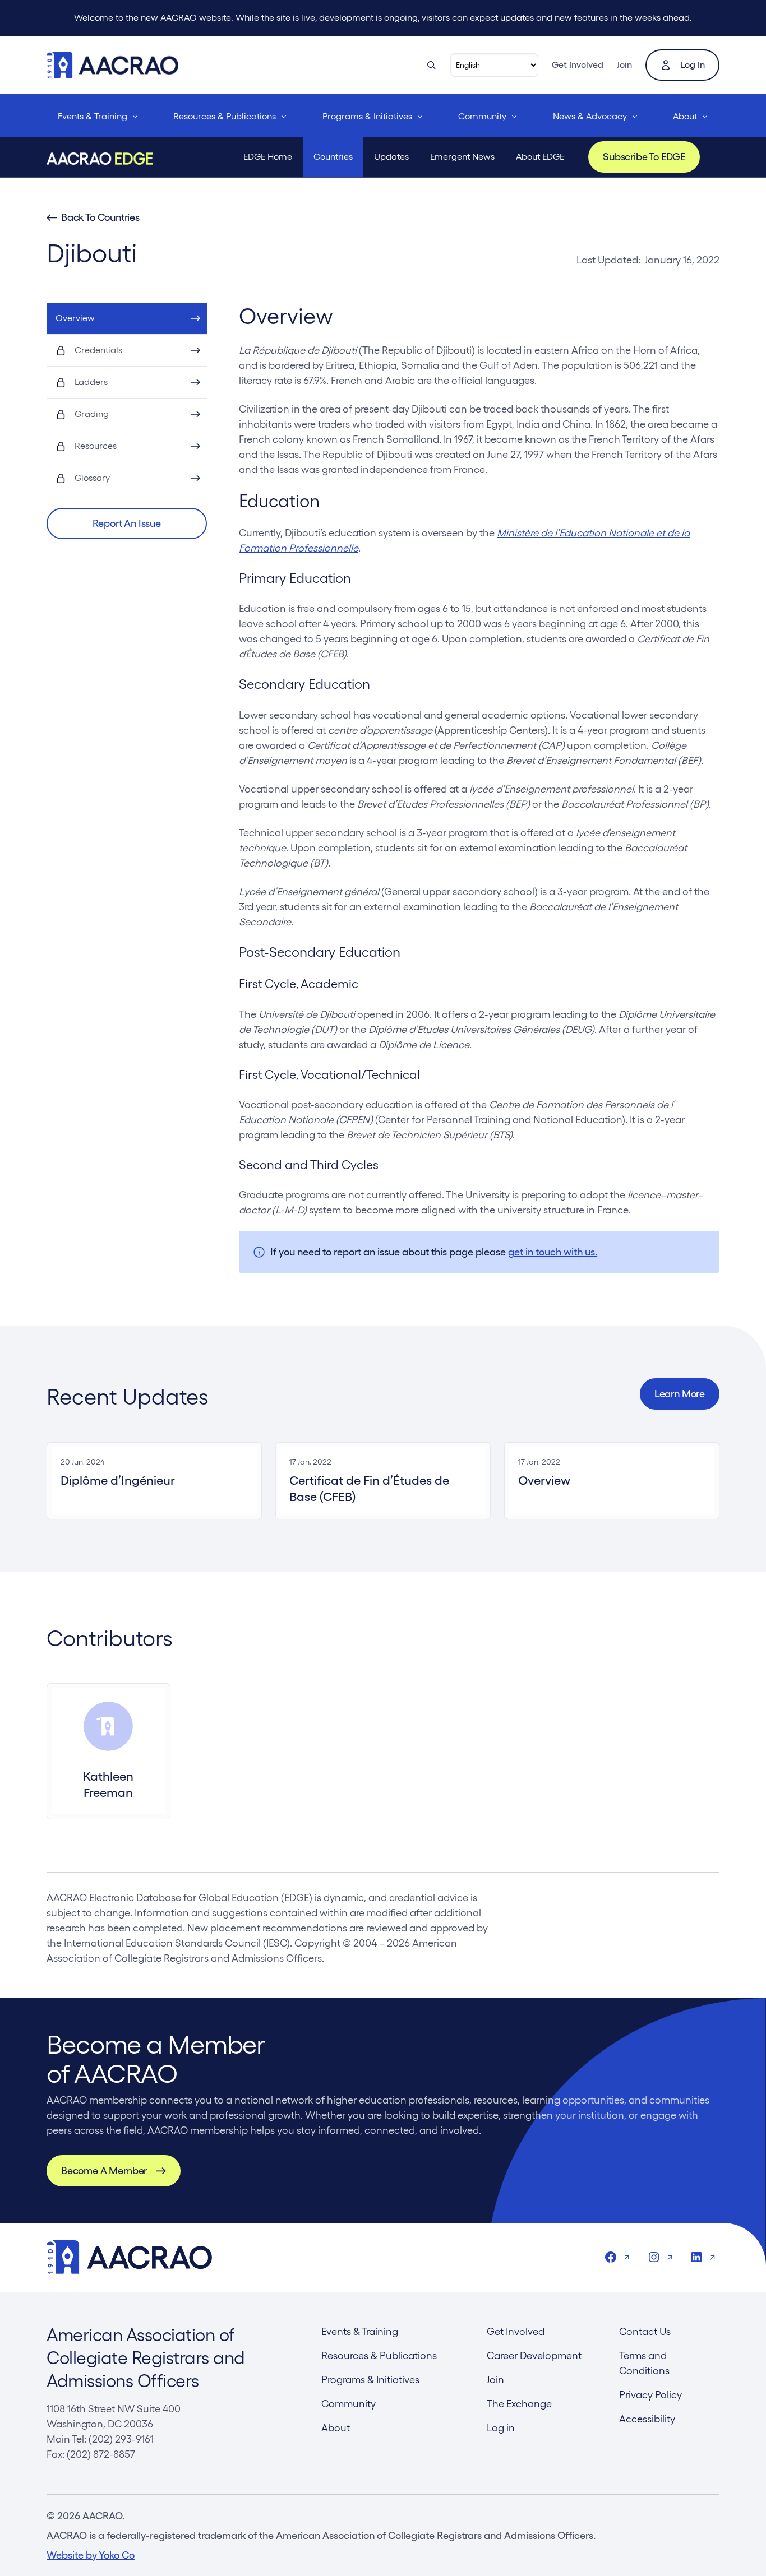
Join (624, 65)
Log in (693, 65)
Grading (92, 414)
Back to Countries (100, 217)
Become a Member (104, 2170)
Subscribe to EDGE (644, 157)
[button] (127, 523)
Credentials (98, 350)
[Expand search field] (431, 65)
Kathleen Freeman (108, 1784)
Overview (75, 318)
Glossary (92, 478)
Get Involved (578, 65)
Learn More (680, 1394)
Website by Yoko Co (91, 2555)
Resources (96, 446)
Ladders (91, 382)
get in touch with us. (553, 1252)
